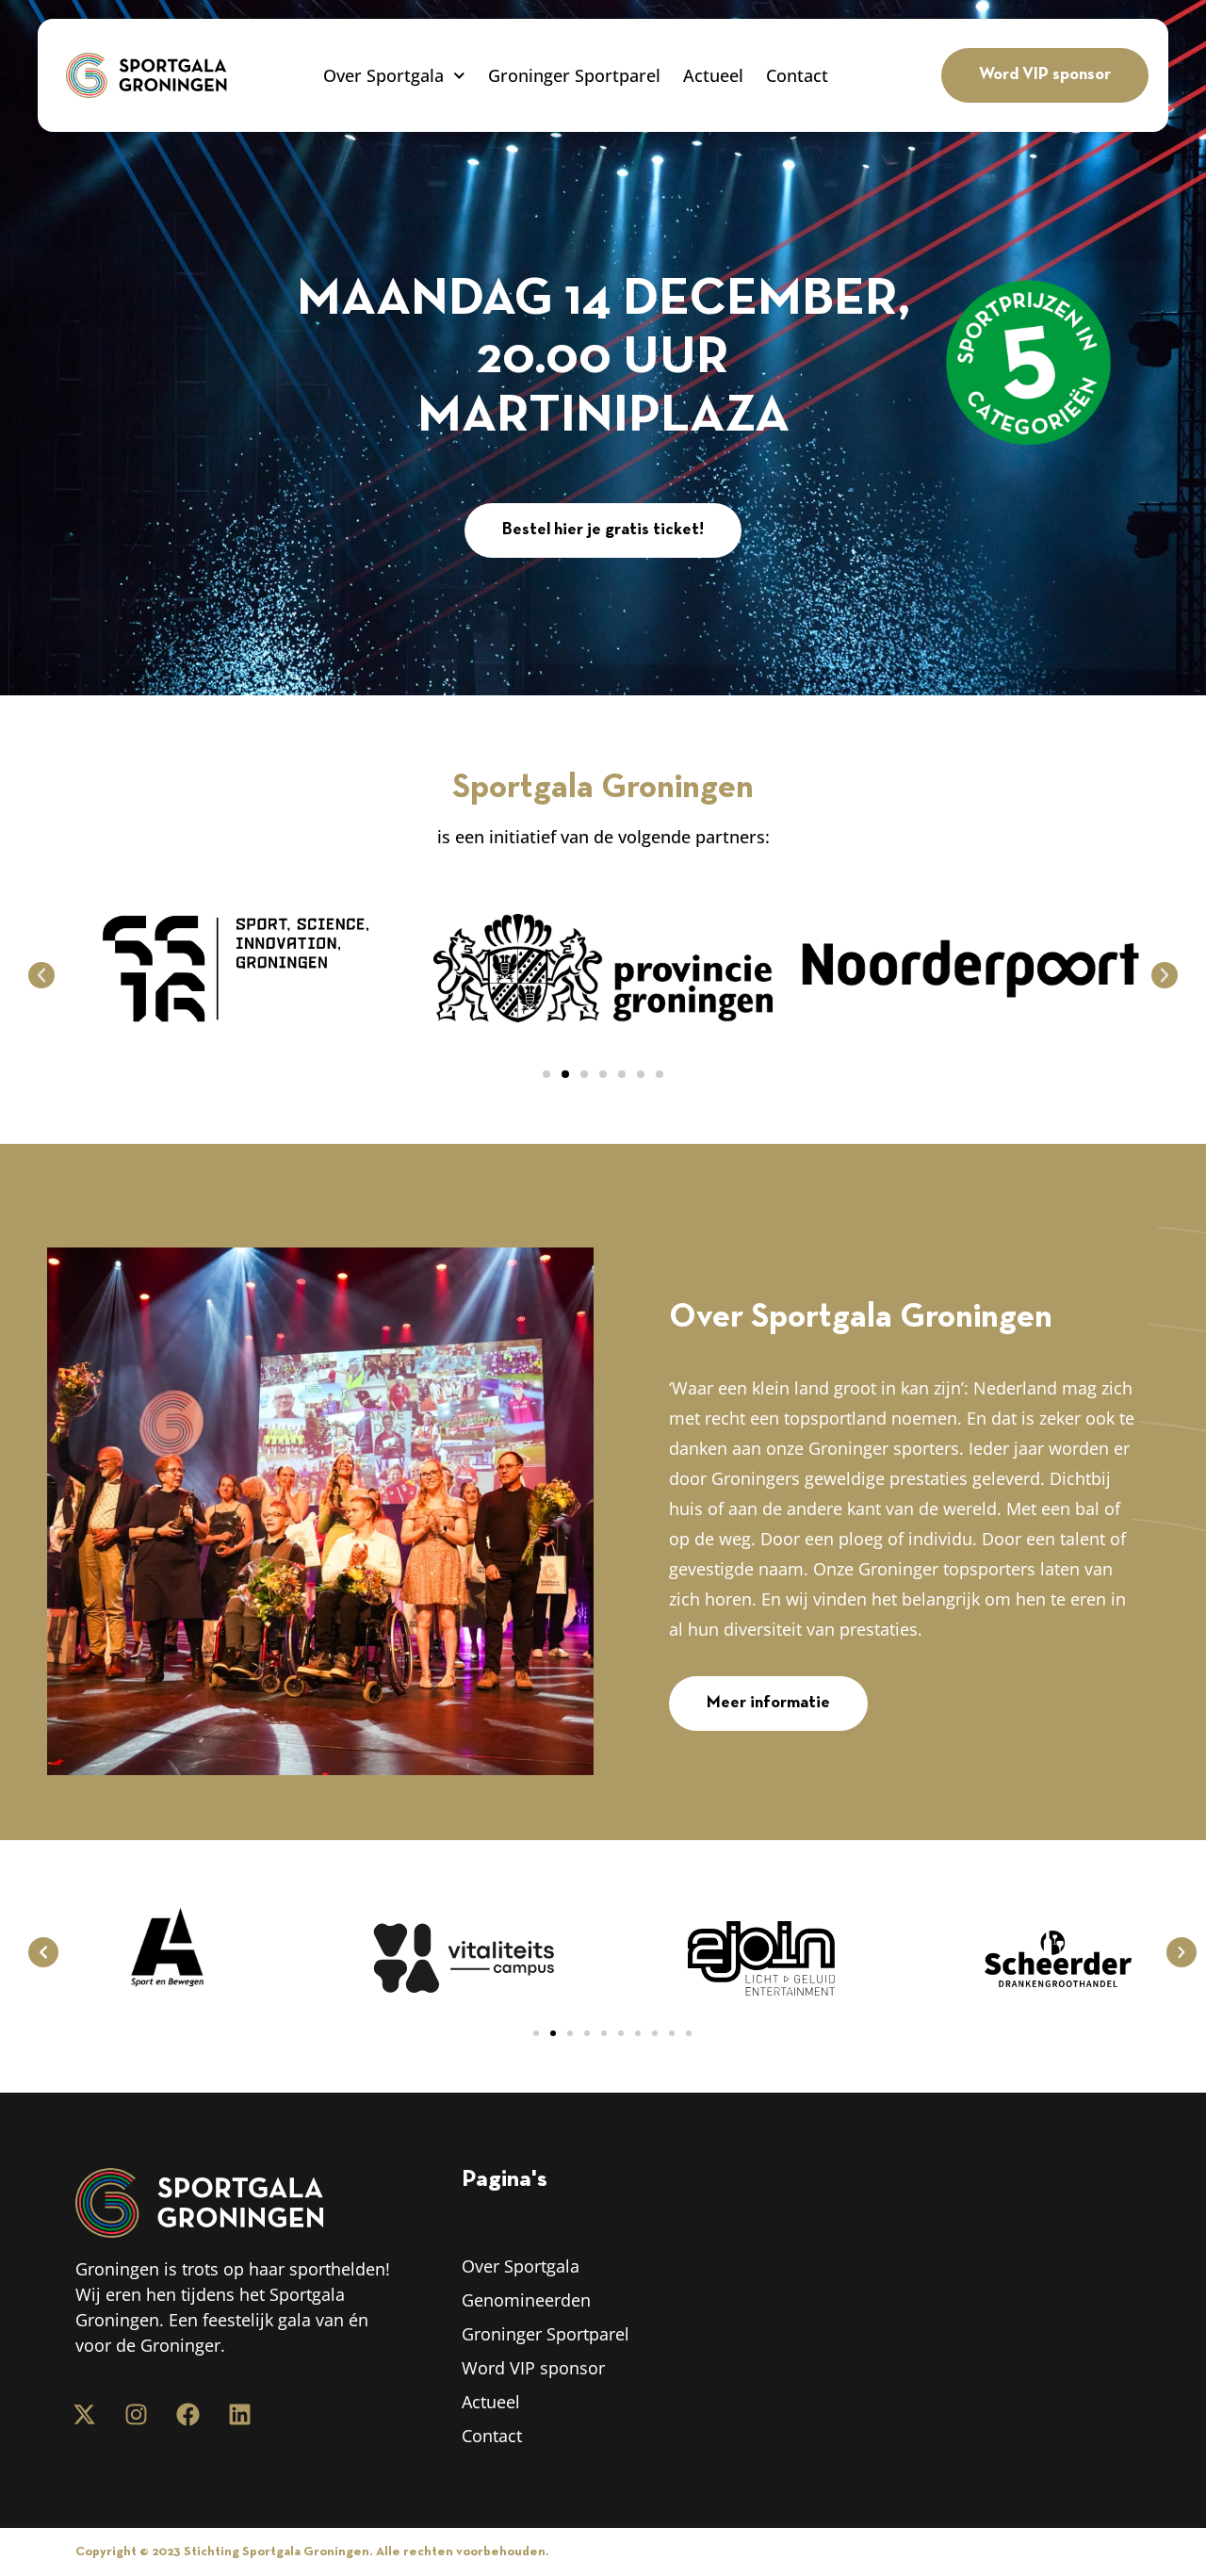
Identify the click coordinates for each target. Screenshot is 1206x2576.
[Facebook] (187, 2414)
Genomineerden (526, 2300)
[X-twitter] (84, 2414)
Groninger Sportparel (574, 75)
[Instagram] (136, 2414)
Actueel (713, 75)
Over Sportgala (383, 75)
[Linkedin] (239, 2414)
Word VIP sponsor (533, 2368)
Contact (797, 75)
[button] (41, 975)
